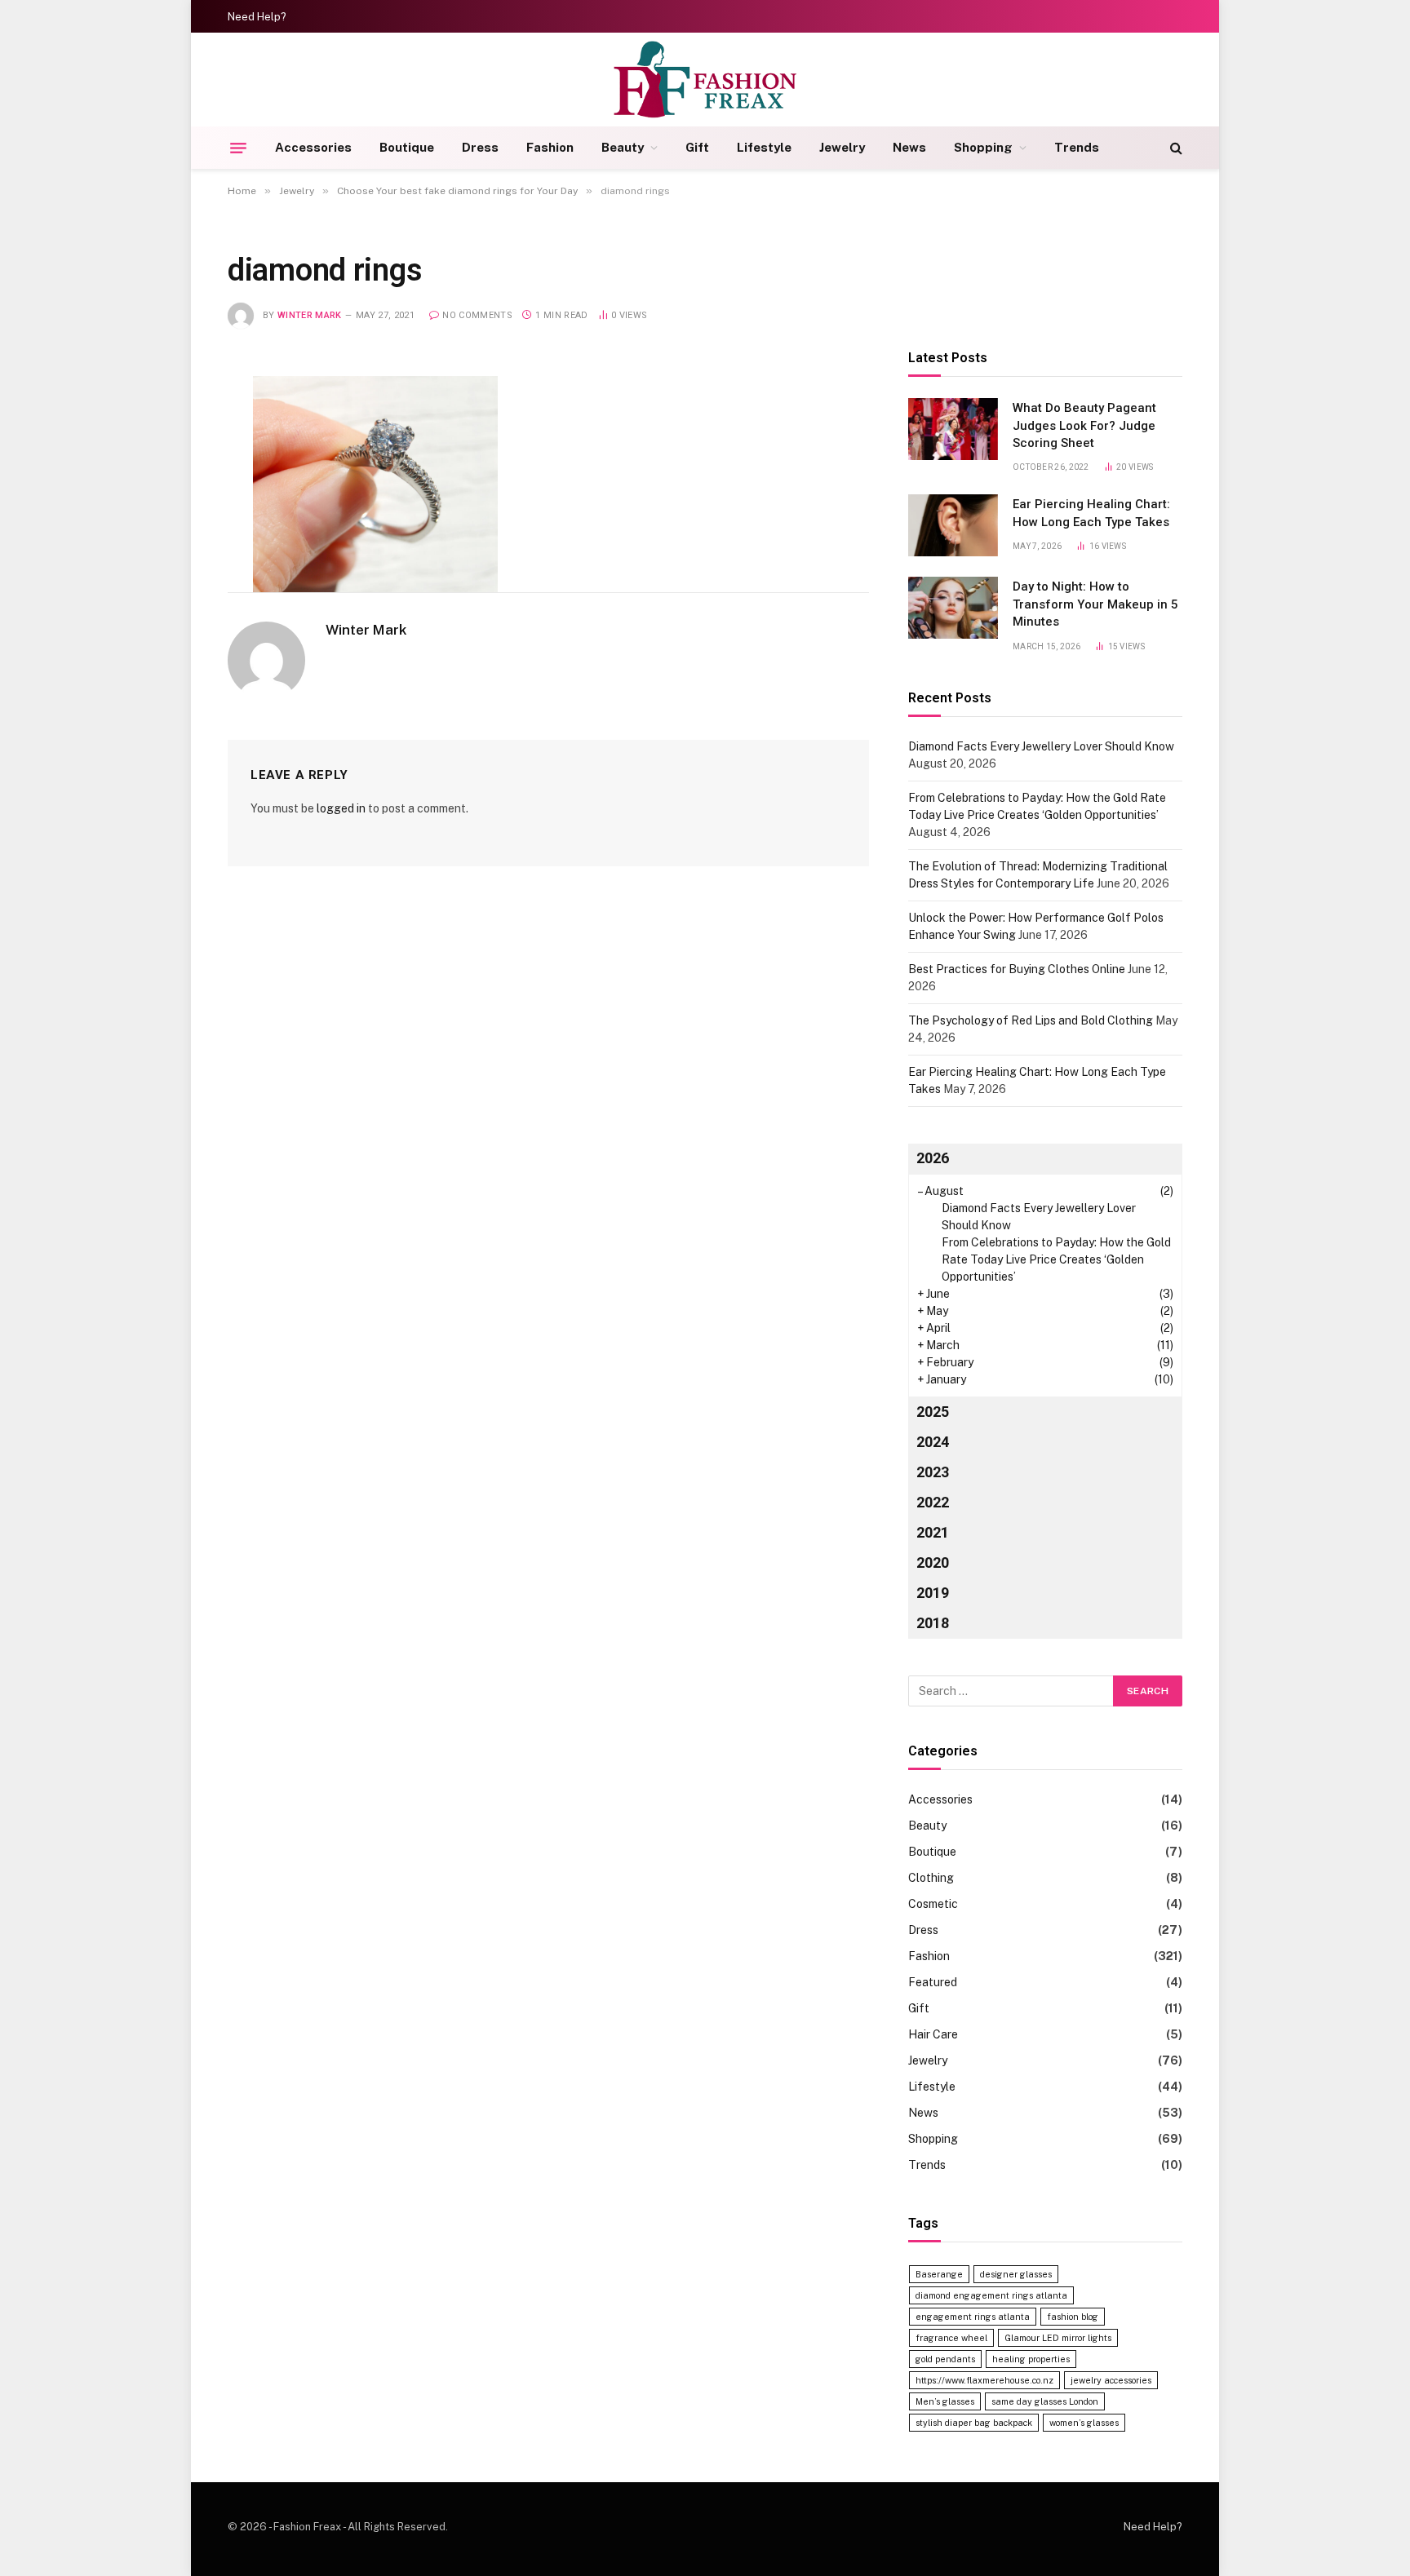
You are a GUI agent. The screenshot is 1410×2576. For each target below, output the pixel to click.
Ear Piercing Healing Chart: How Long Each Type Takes (1091, 513)
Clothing (931, 1878)
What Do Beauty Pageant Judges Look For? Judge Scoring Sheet (1084, 425)
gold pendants (945, 2359)
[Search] (1175, 148)
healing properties (1031, 2359)
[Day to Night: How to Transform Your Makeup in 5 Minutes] (953, 608)
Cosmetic (933, 1904)
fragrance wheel (951, 2338)
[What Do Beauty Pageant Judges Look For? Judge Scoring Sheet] (953, 429)
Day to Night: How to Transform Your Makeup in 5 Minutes (1095, 604)
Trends (1077, 147)
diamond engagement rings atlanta (991, 2295)
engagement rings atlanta (973, 2317)
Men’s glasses (945, 2401)
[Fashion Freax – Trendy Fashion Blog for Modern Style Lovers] (705, 80)
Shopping (983, 147)
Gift (697, 147)
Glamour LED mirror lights (1058, 2338)
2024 (933, 1442)
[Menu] (238, 148)
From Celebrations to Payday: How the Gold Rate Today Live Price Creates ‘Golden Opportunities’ (1056, 1259)
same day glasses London (1045, 2401)
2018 (933, 1623)
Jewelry (842, 147)
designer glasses (1016, 2274)
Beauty (623, 147)
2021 (933, 1532)
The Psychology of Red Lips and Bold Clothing (1031, 1020)
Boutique (407, 147)
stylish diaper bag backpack (974, 2423)
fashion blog (1073, 2317)
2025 (933, 1412)
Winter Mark (310, 315)
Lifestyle (764, 147)
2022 (933, 1502)
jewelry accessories (1111, 2380)
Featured (933, 1982)
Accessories (313, 147)
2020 (933, 1562)
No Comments (477, 315)
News (909, 147)
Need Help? (257, 17)
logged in (341, 808)
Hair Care (933, 2034)
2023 (933, 1472)
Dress (480, 147)
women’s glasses (1084, 2423)
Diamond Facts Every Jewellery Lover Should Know (1041, 746)
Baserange (939, 2274)
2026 (933, 1158)
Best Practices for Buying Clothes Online (1017, 969)
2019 (933, 1593)
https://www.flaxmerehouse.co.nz (984, 2380)
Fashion (550, 147)
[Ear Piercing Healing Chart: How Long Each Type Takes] (953, 525)
